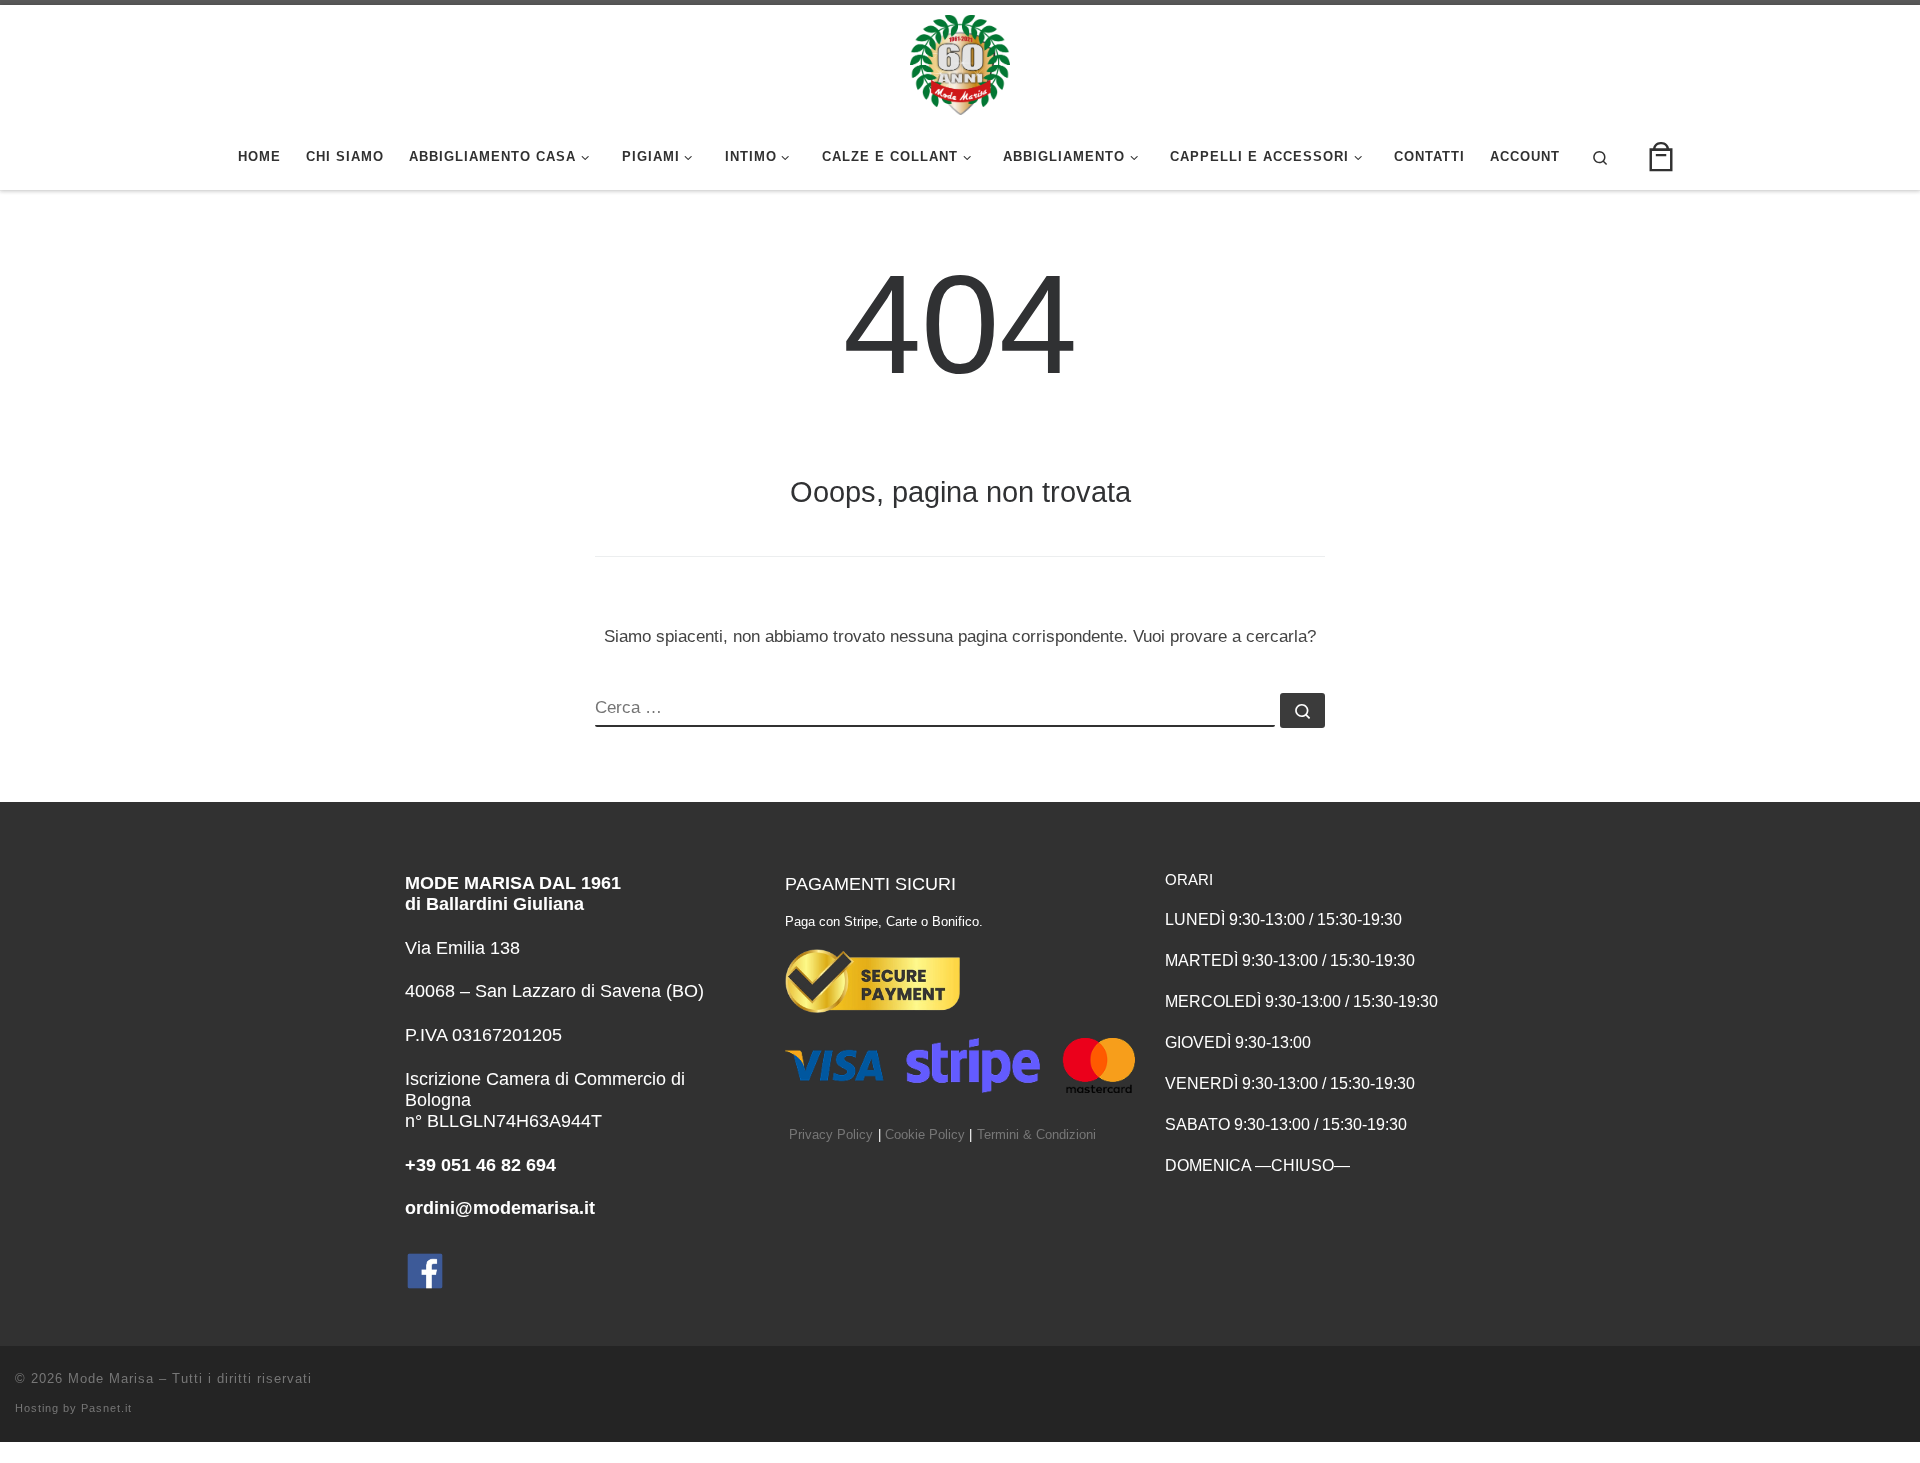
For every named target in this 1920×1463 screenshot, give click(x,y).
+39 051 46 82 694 (480, 1165)
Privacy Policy (831, 1135)
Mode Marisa (111, 1378)
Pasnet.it (106, 1408)
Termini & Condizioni (1036, 1135)
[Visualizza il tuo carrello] (1661, 157)
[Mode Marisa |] (960, 62)
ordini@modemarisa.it (500, 1208)
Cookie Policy (925, 1135)
